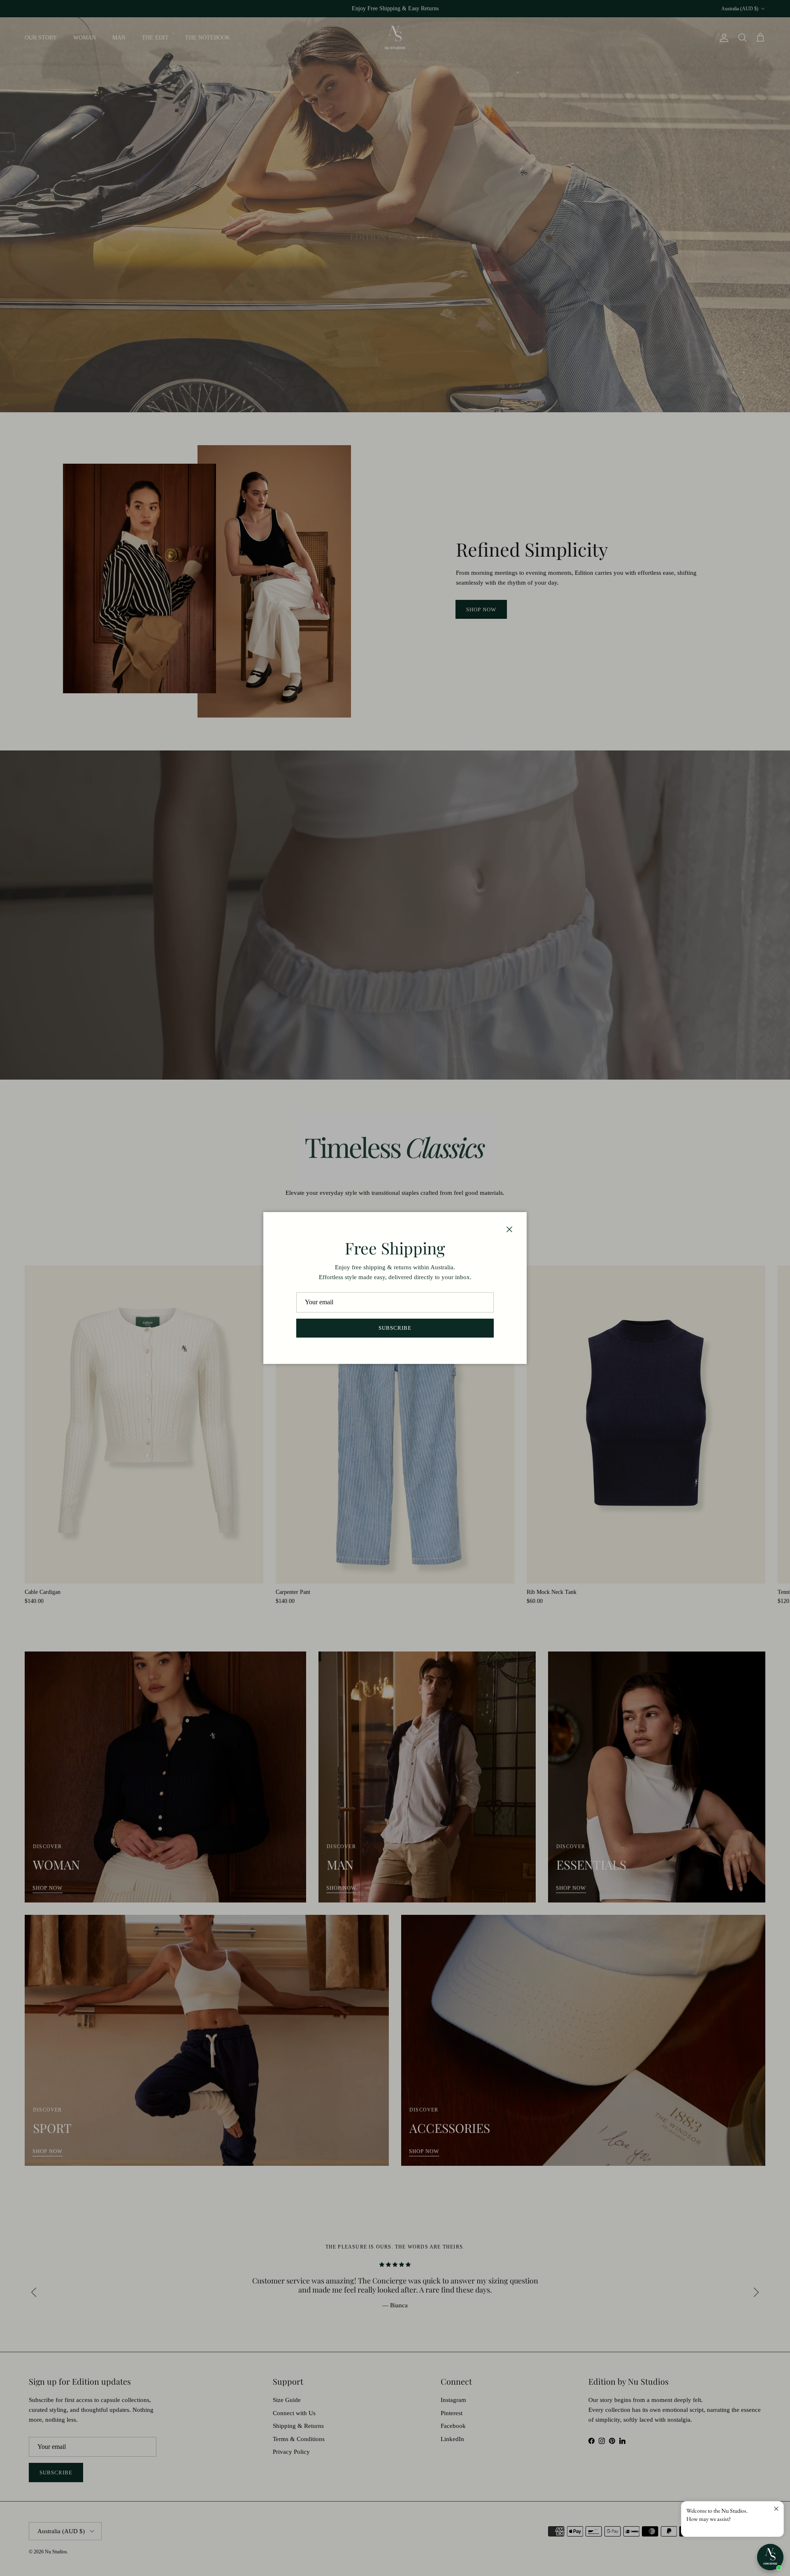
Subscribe (395, 1328)
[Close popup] (776, 2509)
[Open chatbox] (770, 2557)
